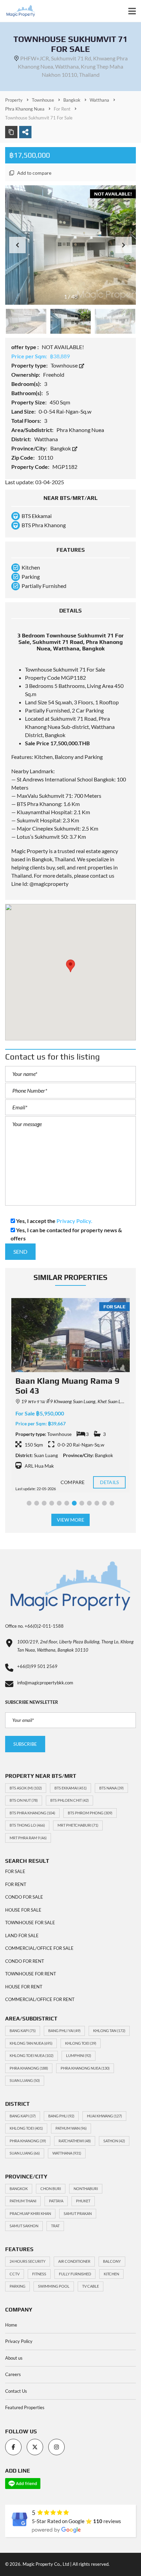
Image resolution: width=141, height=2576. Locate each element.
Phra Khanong (29, 2068)
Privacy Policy (19, 2341)
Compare (73, 1482)
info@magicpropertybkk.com (45, 1683)
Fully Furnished (75, 2274)
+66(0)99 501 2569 (37, 1666)
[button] (124, 245)
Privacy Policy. (74, 1221)
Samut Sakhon (24, 2226)
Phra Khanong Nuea (85, 2068)
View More (71, 1520)
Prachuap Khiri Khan (30, 2213)
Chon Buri (51, 2189)
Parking (17, 2286)
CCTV (15, 2274)
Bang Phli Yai (64, 2031)
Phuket (83, 2201)
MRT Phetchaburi (78, 1825)
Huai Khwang (104, 2116)
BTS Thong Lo (27, 1825)
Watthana (67, 2153)
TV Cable (91, 2286)
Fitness (39, 2274)
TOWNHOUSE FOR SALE (30, 1923)
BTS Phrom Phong (90, 1813)
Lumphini (79, 2055)
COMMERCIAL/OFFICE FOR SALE (39, 1948)
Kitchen (111, 2274)
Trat (55, 2226)
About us (14, 2358)
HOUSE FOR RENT (24, 1987)
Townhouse (65, 365)
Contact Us (16, 2391)
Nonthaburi (86, 2189)
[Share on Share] (25, 132)
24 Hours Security (28, 2261)
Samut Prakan (78, 2213)
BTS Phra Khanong (32, 1813)
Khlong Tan (109, 2031)
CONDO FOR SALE (24, 1897)
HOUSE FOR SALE (23, 1910)
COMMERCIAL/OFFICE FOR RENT (40, 1999)
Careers (13, 2374)
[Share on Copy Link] (11, 132)
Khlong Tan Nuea (31, 2043)
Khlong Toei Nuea (31, 2055)
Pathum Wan (71, 2128)
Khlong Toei (81, 2043)
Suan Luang (25, 2080)
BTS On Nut (24, 1800)
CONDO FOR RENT (25, 1961)
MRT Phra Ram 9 (28, 1838)
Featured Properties (25, 2407)
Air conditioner (74, 2261)
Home (11, 2325)
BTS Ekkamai (70, 1788)
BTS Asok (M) (26, 1788)
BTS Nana (111, 1788)
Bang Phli (61, 2116)
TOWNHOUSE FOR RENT (31, 1974)
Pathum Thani (23, 2201)
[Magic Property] (18, 11)
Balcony (112, 2261)
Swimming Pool (54, 2286)
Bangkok (61, 448)
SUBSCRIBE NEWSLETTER (32, 1702)
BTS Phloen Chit (69, 1800)
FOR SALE (15, 1871)
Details (109, 1482)
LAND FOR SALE (22, 1935)
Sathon (114, 2141)
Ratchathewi (75, 2141)
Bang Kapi (23, 2031)
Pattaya (56, 2201)
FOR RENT (16, 1884)
